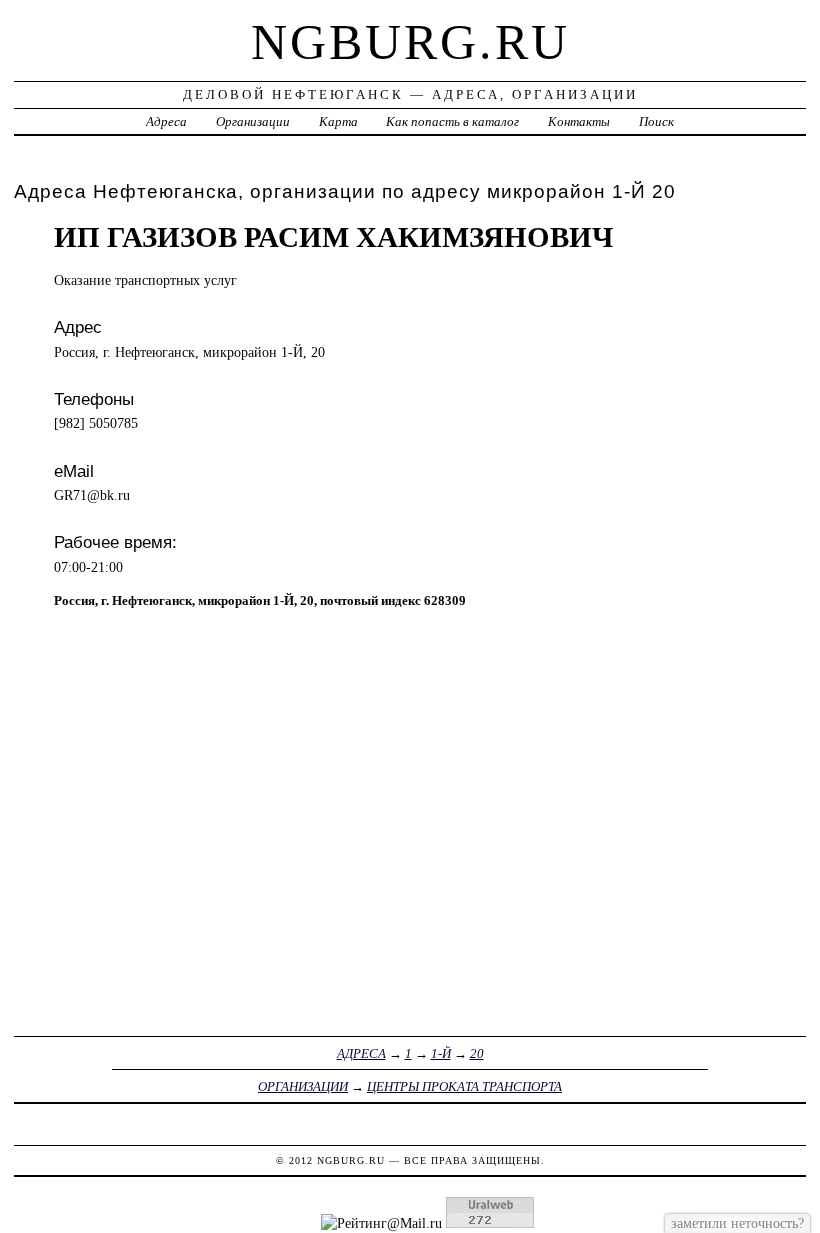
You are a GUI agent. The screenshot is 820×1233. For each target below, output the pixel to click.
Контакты (579, 121)
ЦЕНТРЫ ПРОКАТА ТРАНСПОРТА (464, 1086)
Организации (253, 121)
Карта (338, 121)
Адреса (166, 121)
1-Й (441, 1053)
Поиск (656, 121)
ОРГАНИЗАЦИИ (303, 1086)
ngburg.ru (410, 42)
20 (477, 1053)
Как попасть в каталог (452, 121)
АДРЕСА (361, 1053)
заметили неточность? (737, 1223)
